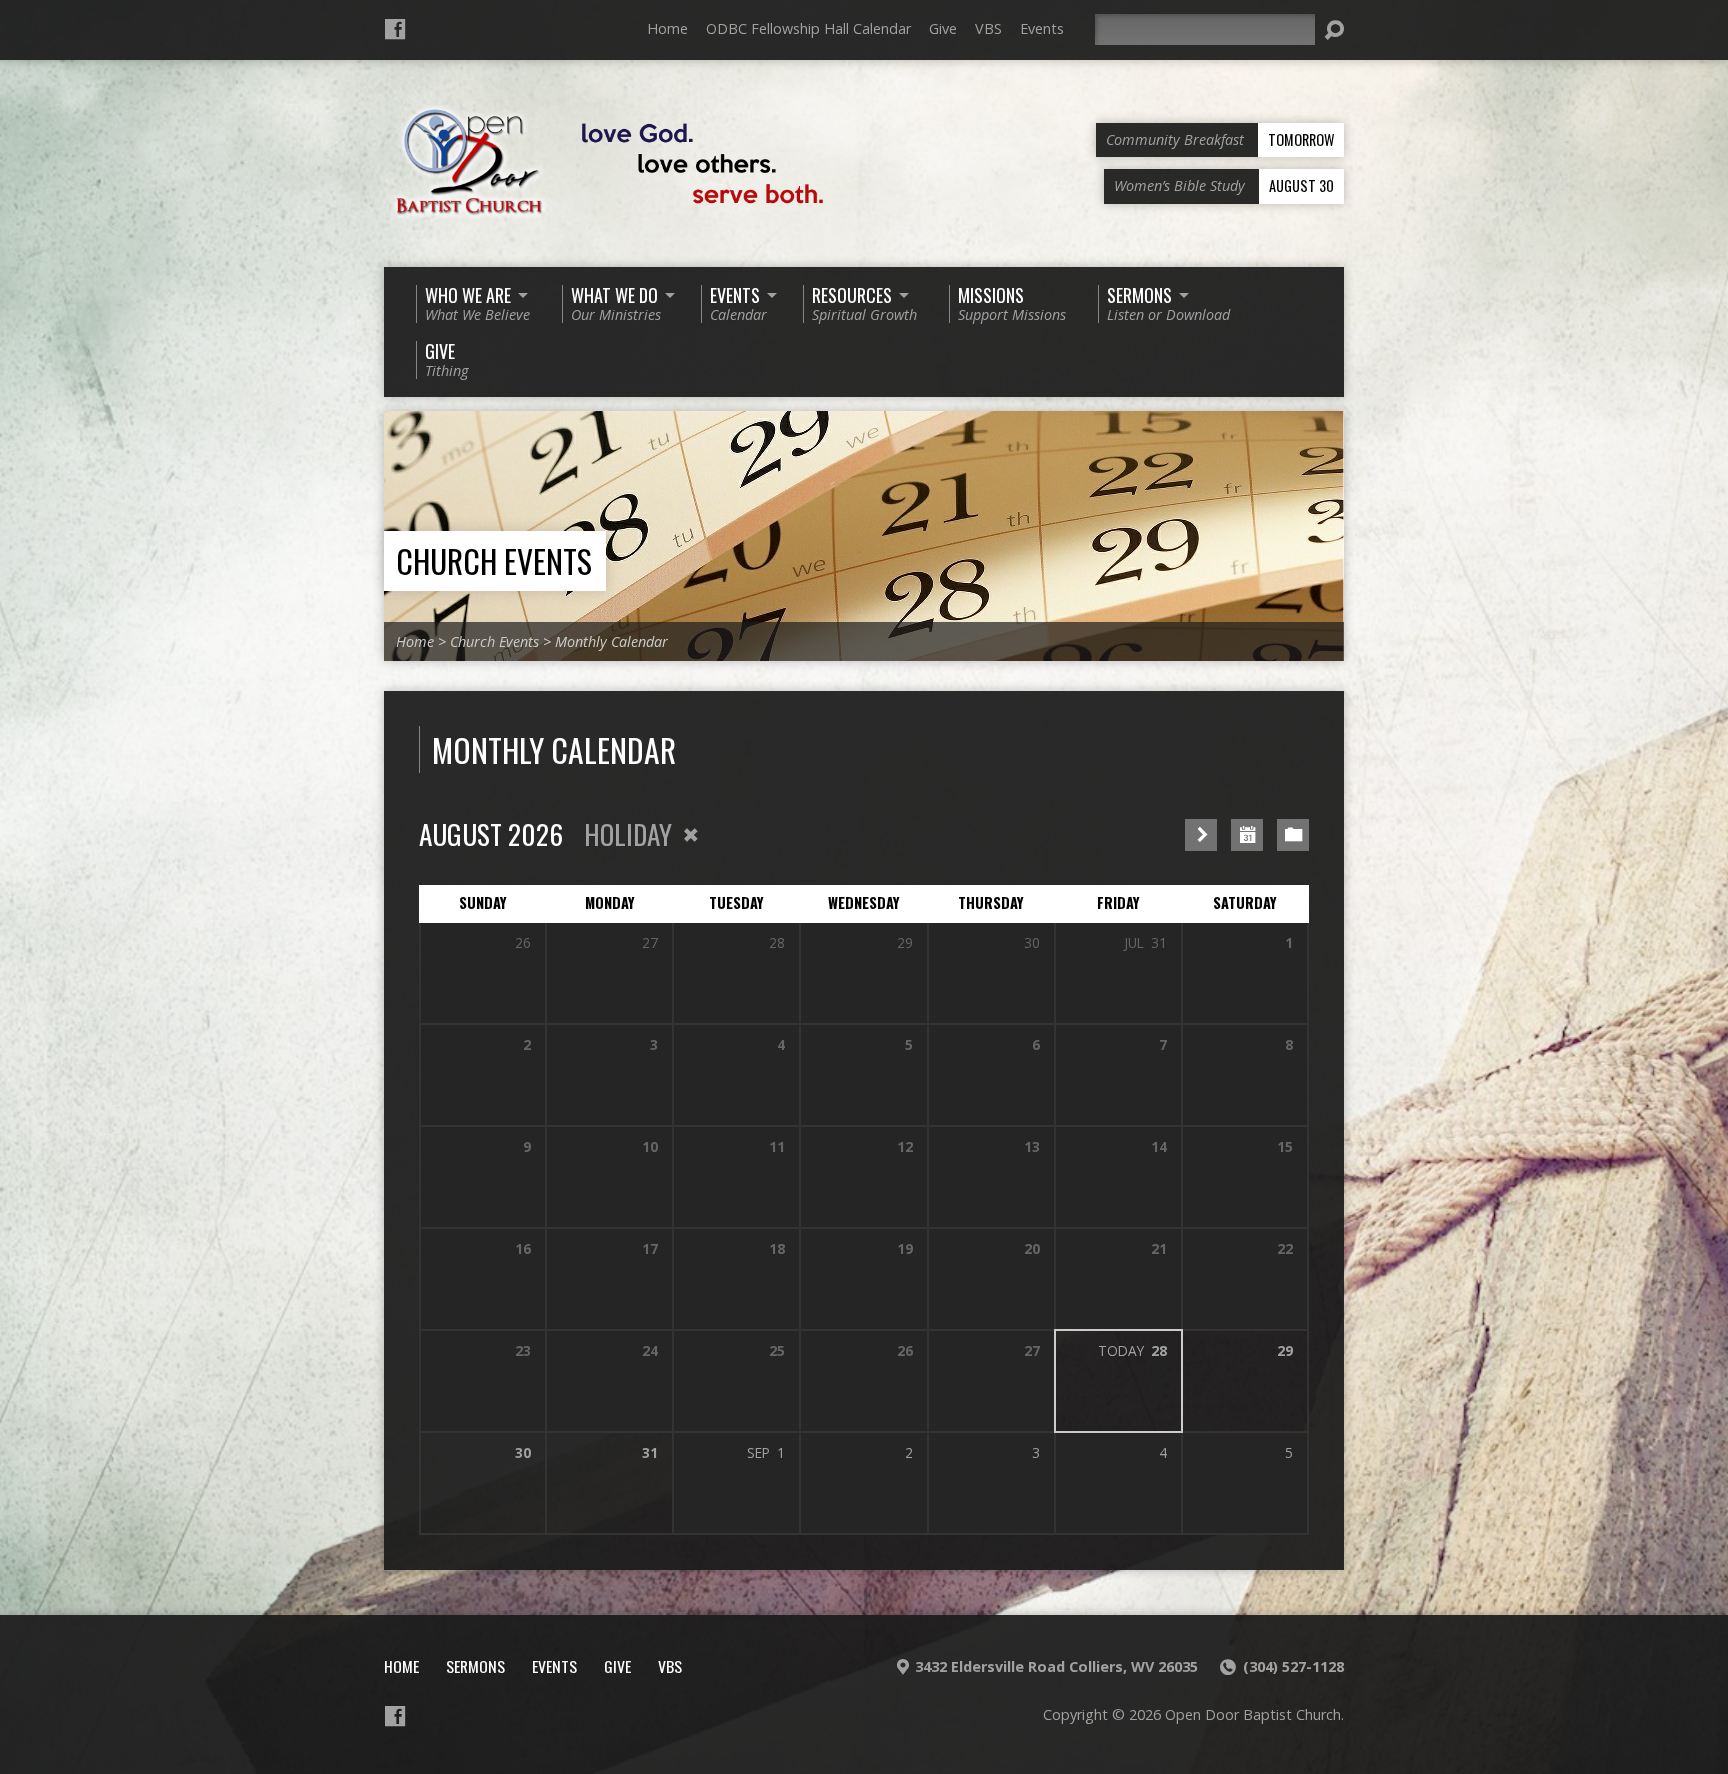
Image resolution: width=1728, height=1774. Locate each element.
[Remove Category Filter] (691, 835)
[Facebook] (395, 29)
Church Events (494, 560)
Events (1042, 28)
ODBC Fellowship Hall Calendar (808, 28)
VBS (988, 28)
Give (943, 28)
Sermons (475, 1666)
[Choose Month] (1247, 835)
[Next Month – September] (1201, 835)
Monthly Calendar (611, 641)
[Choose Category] (1293, 835)
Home (667, 28)
